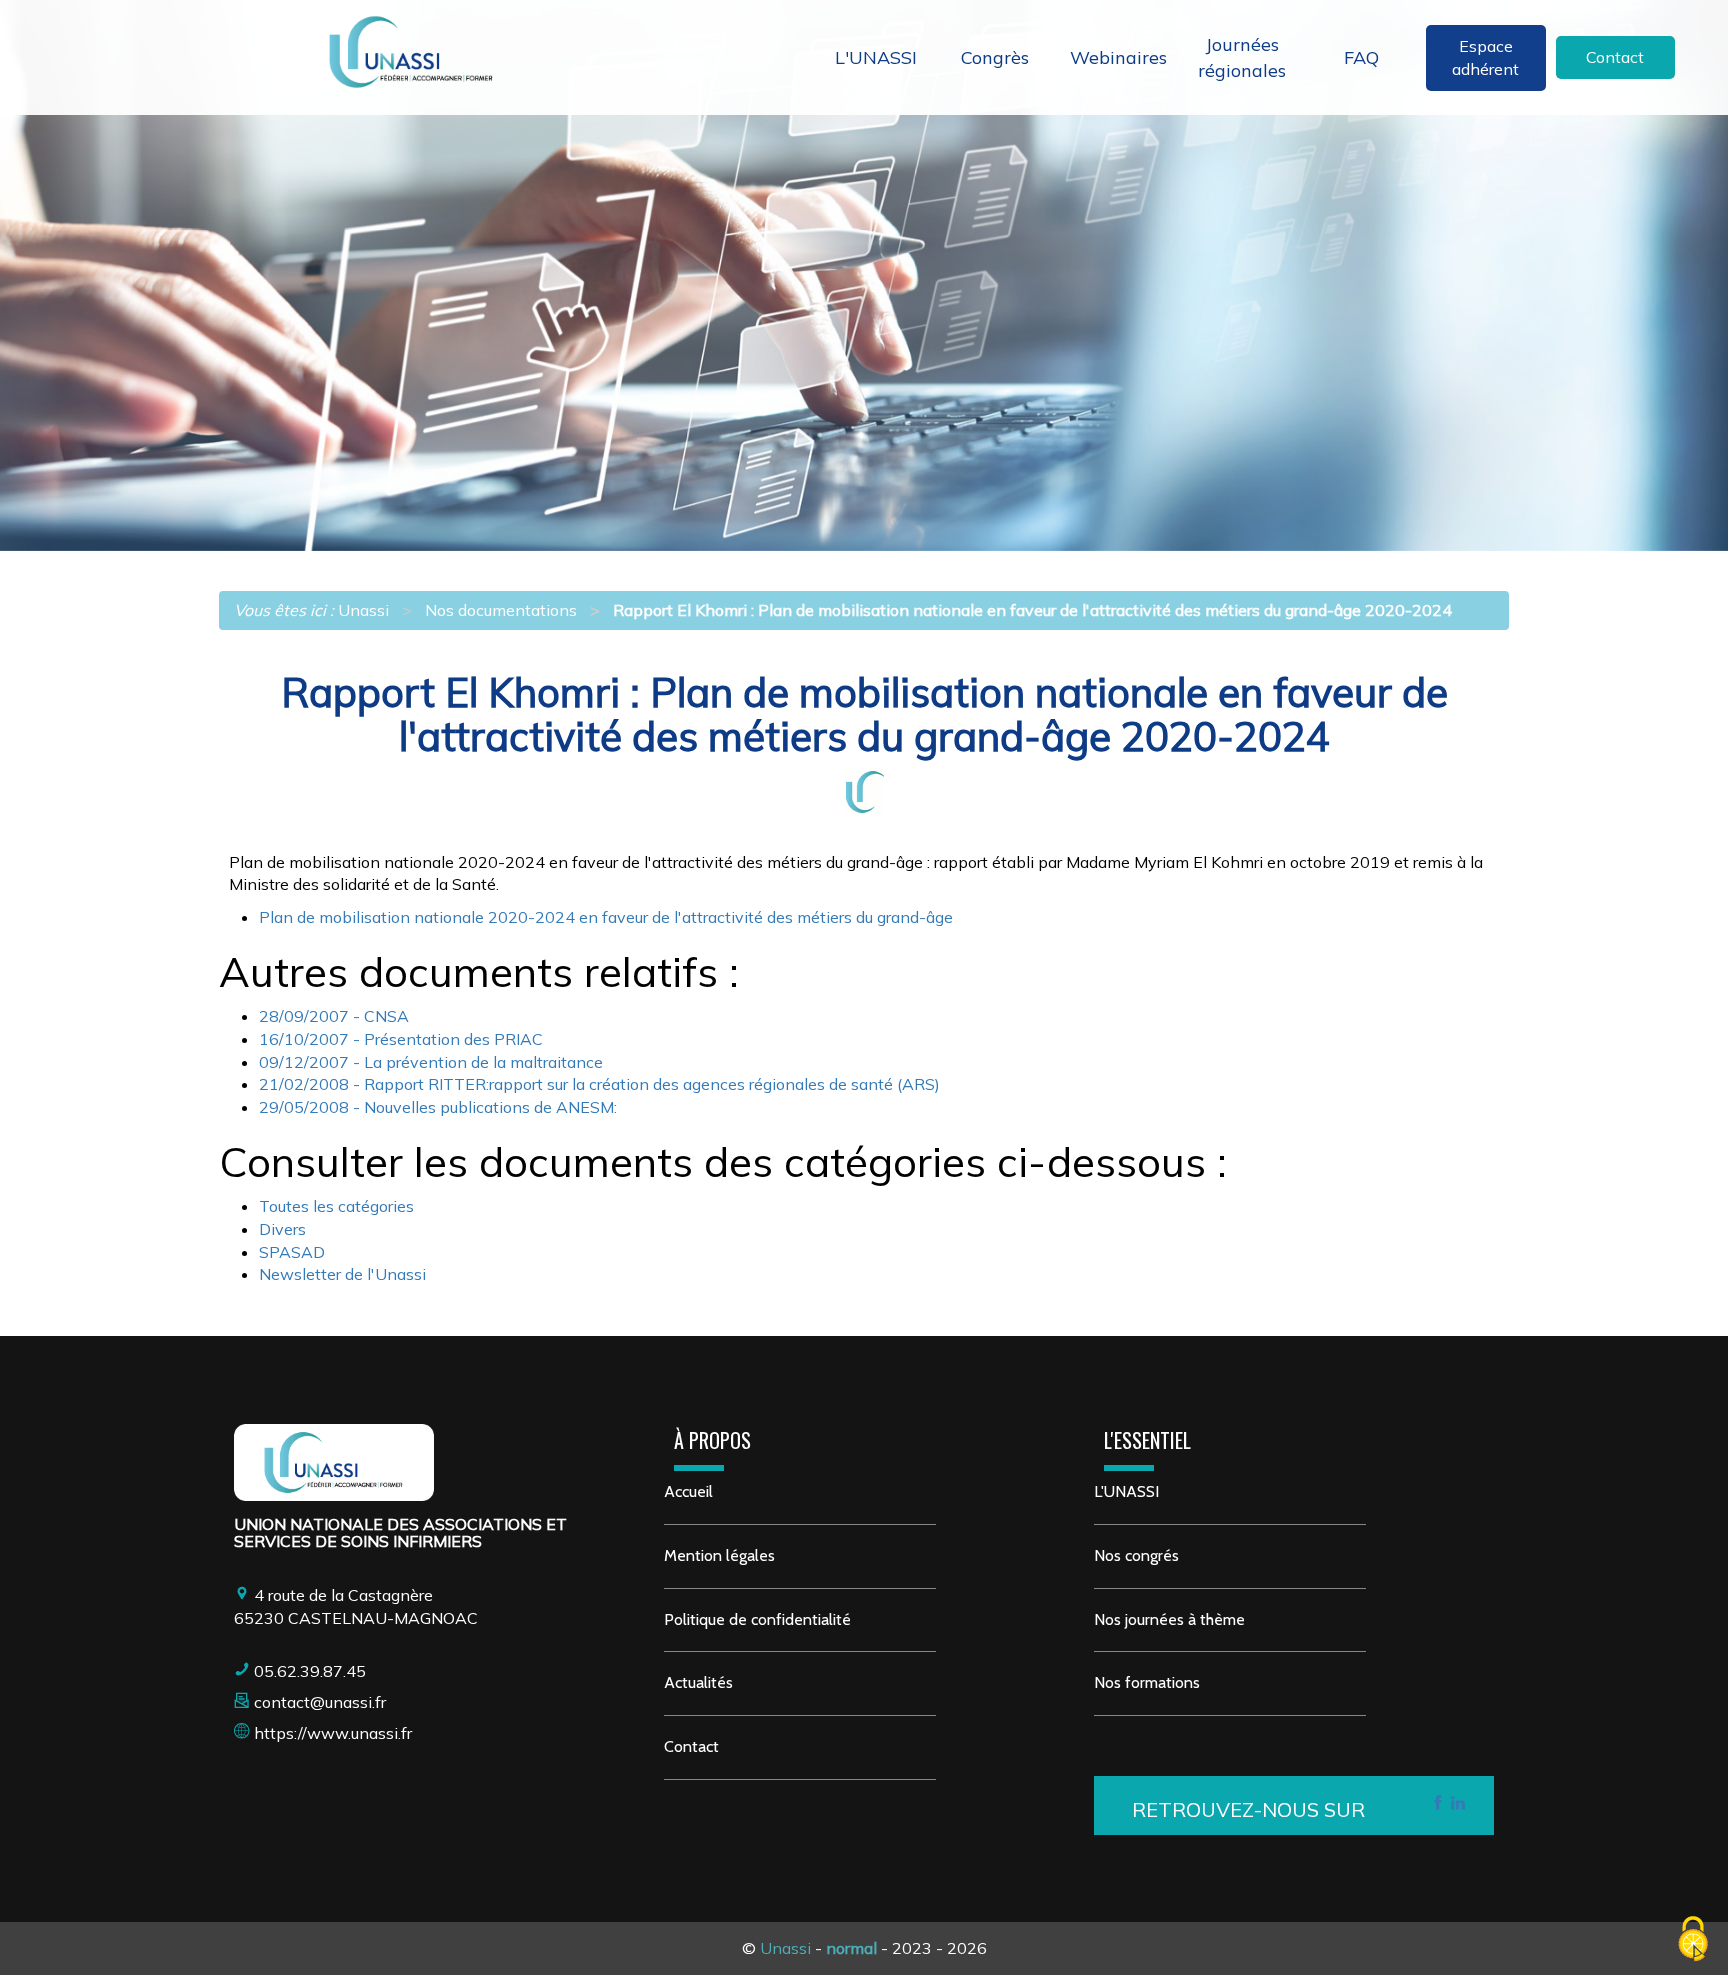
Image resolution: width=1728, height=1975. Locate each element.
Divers (282, 1229)
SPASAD (292, 1252)
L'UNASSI (876, 57)
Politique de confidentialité (757, 1619)
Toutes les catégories (336, 1206)
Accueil (688, 1491)
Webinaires (1118, 57)
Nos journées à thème (1169, 1619)
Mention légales (719, 1555)
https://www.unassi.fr (333, 1733)
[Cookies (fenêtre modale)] (1693, 1940)
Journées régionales (1242, 57)
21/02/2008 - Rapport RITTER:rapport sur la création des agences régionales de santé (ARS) (599, 1084)
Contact (1615, 57)
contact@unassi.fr (320, 1702)
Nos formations (1147, 1682)
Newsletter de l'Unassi (342, 1274)
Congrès (995, 57)
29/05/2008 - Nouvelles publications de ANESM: (438, 1107)
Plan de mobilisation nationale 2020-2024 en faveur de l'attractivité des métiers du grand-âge (606, 917)
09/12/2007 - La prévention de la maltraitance (431, 1062)
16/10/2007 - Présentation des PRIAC (401, 1039)
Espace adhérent (1485, 57)
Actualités (698, 1682)
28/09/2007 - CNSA (334, 1016)
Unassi (785, 1948)
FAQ (1361, 57)
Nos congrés (1136, 1555)
